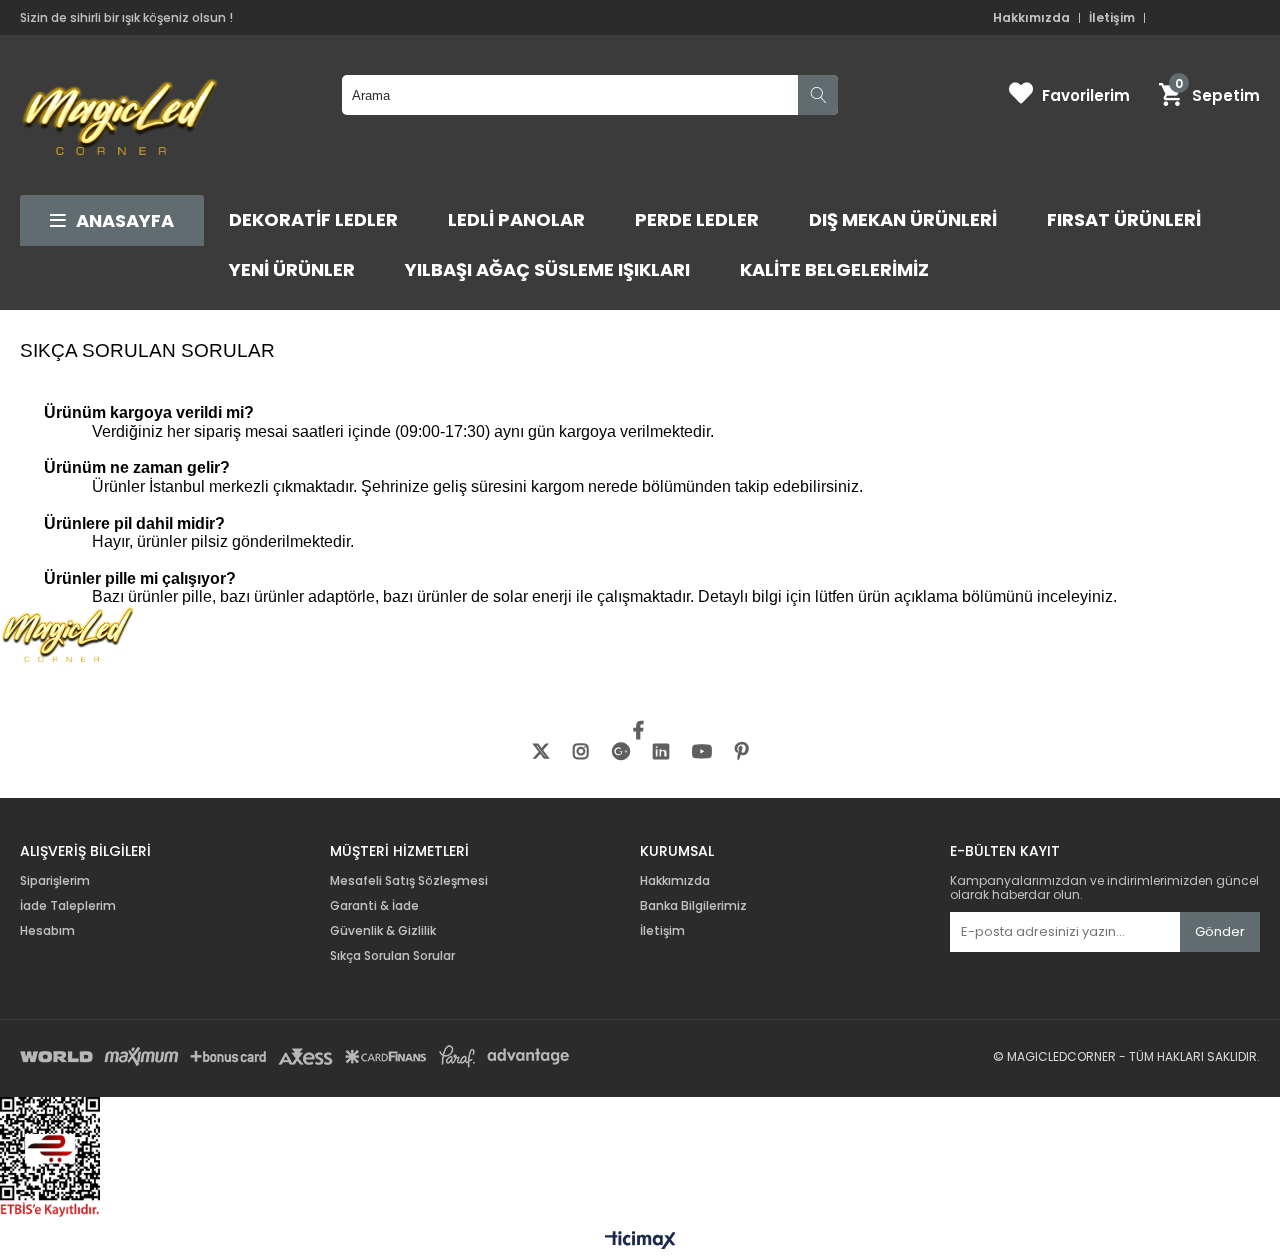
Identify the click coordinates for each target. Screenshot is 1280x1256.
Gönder (1220, 931)
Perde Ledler (697, 219)
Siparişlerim (55, 881)
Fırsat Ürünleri (1124, 219)
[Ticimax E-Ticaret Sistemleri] (640, 1241)
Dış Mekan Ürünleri (903, 219)
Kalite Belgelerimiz (834, 269)
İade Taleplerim (68, 906)
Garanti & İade (376, 906)
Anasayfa (125, 220)
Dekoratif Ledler (313, 219)
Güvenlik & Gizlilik (383, 931)
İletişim (1112, 18)
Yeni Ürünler (292, 269)
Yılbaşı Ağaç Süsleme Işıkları (547, 269)
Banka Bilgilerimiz (693, 906)
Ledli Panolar (516, 219)
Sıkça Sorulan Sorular (392, 956)
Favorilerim (1086, 95)
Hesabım (47, 931)
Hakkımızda (1031, 18)
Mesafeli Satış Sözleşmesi (409, 881)
